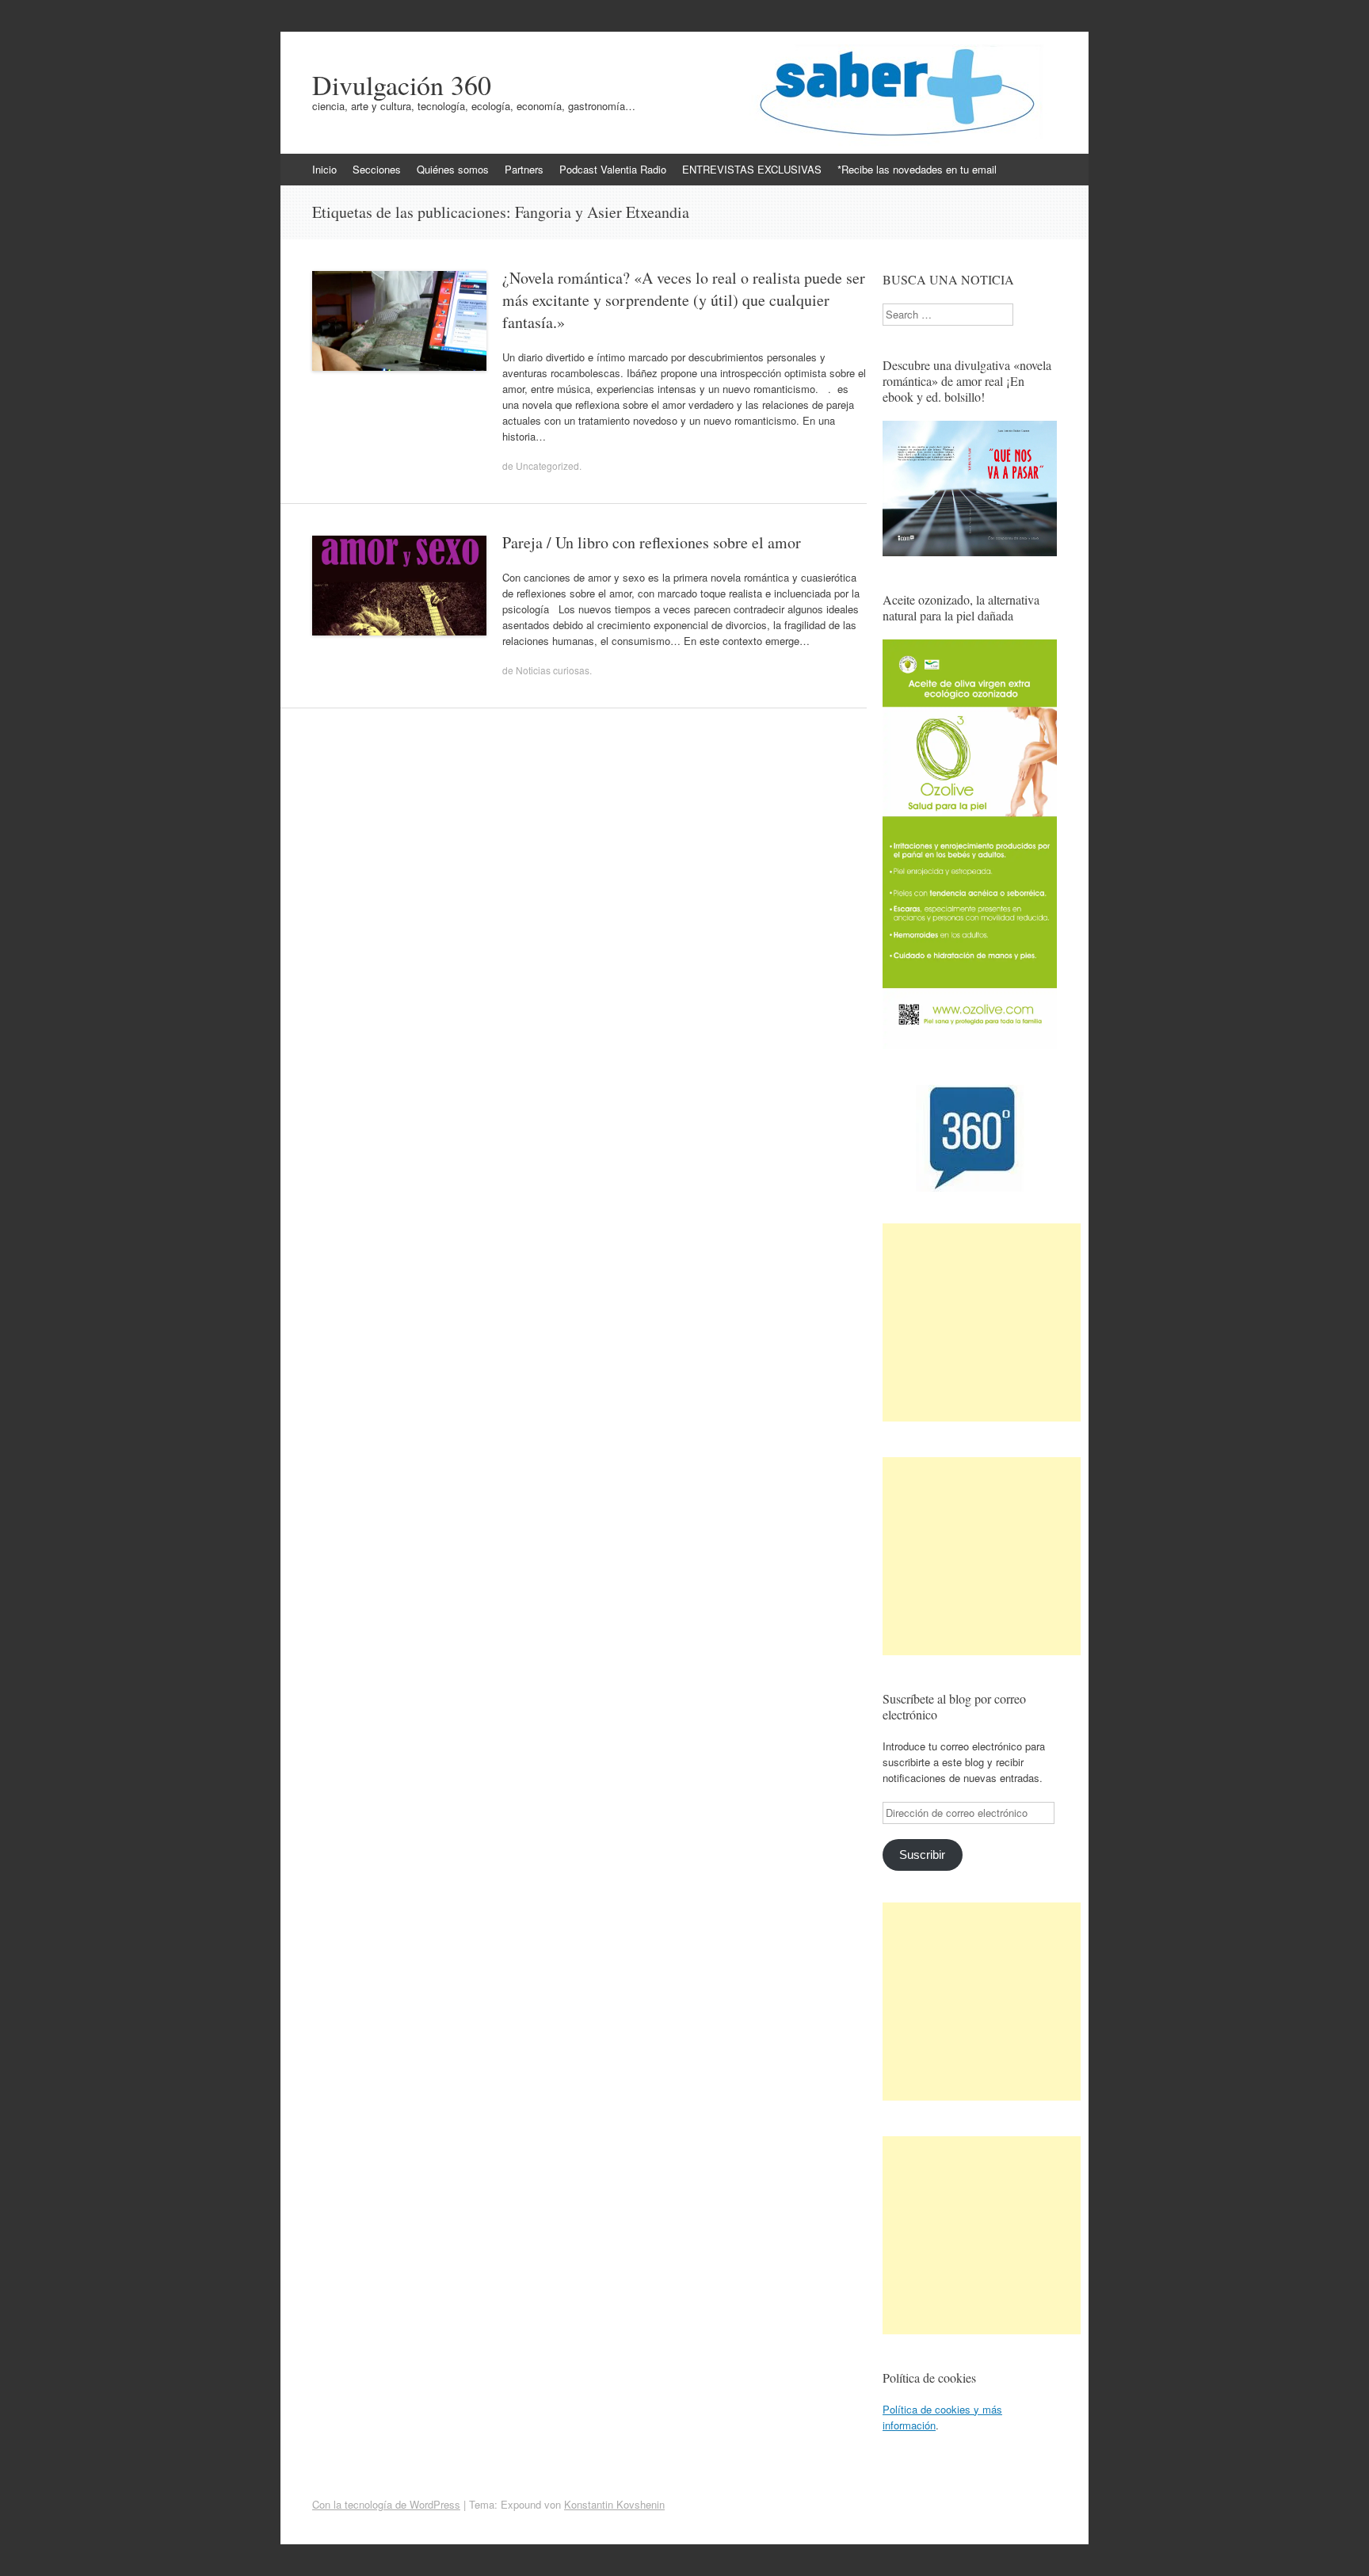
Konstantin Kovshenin (614, 2504)
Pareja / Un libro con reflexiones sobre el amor (652, 542)
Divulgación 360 (402, 85)
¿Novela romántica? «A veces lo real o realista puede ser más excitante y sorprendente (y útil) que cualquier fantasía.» (684, 300)
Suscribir (922, 1855)
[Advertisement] (982, 1322)
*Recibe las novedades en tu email (917, 169)
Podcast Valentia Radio (613, 169)
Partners (524, 169)
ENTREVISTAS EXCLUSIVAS (752, 169)
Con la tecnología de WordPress (386, 2504)
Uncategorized (547, 466)
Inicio (324, 169)
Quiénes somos (453, 169)
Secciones (377, 169)
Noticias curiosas (553, 670)
